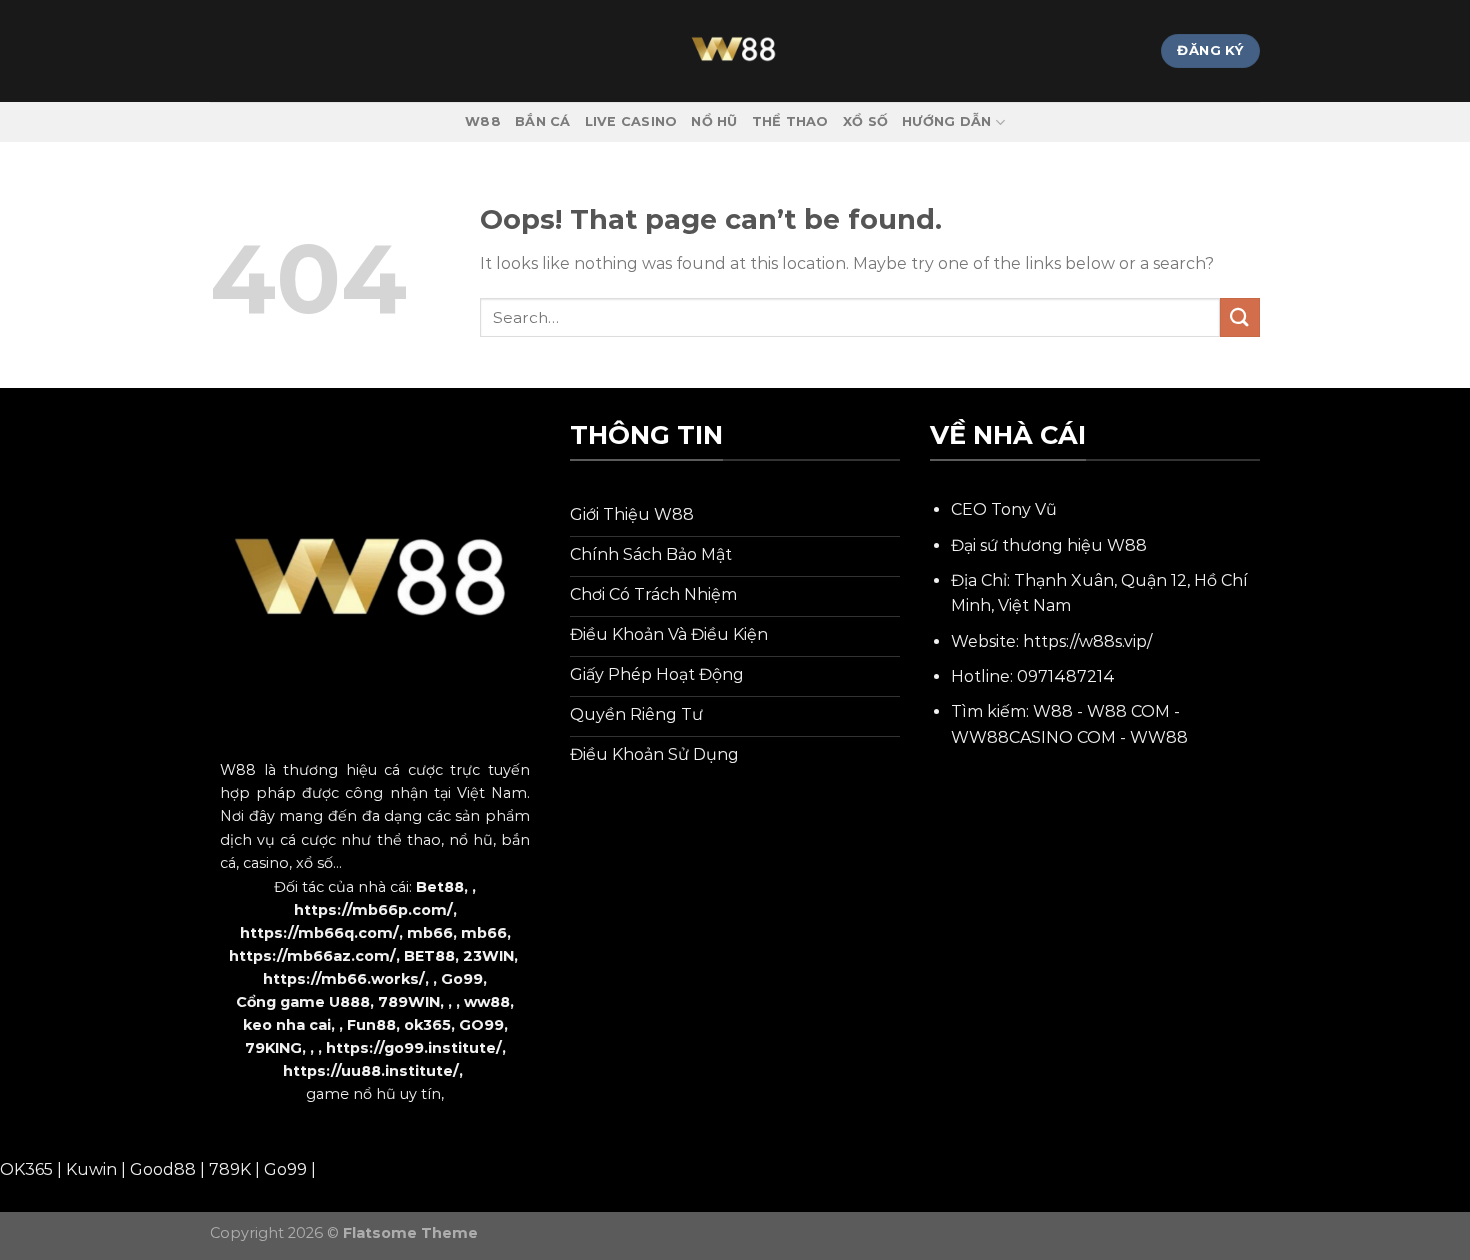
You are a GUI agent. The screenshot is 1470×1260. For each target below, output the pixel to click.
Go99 (462, 979)
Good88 (163, 1169)
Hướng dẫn (946, 121)
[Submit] (1240, 317)
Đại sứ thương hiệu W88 (1049, 545)
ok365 (427, 1025)
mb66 (430, 933)
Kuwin (91, 1169)
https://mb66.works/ (344, 979)
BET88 (429, 956)
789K (230, 1169)
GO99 (481, 1025)
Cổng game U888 (303, 1002)
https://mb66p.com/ (373, 910)
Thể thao (790, 121)
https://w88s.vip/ (1087, 641)
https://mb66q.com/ (319, 933)
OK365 (26, 1169)
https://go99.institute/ (414, 1048)
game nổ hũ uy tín (373, 1094)
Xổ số (865, 121)
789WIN (409, 1002)
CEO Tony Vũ (1004, 509)
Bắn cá (543, 121)
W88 (483, 121)
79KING (273, 1048)
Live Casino (631, 121)
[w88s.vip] (735, 51)
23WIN (488, 956)
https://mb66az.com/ (312, 956)
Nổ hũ (714, 121)
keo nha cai (287, 1025)
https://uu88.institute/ (371, 1071)
